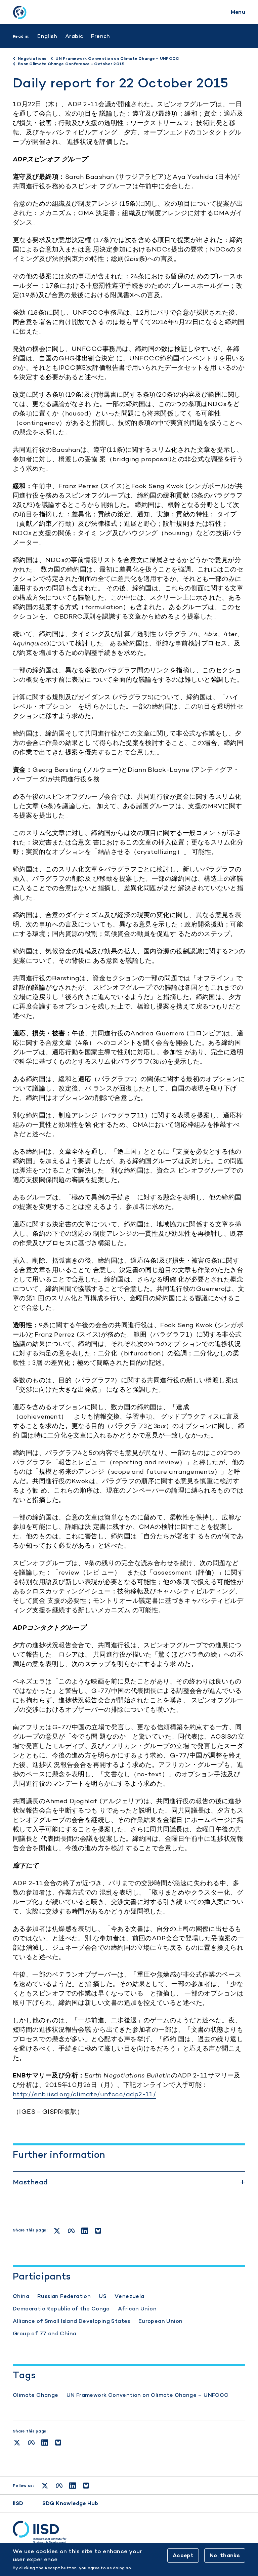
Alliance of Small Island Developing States (72, 2321)
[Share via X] (17, 2443)
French (100, 36)
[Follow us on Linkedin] (73, 2486)
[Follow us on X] (45, 2486)
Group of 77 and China (45, 2333)
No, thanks (225, 2555)
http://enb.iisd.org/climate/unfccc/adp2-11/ (84, 2094)
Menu (238, 12)
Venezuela (130, 2296)
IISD (18, 2503)
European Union (161, 2321)
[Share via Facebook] (31, 2443)
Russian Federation (64, 2296)
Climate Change (36, 2395)
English (47, 36)
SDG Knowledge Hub (70, 2503)
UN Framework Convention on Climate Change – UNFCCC (148, 2395)
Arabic (74, 36)
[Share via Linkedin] (45, 2443)
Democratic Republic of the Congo (61, 2309)
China (21, 2296)
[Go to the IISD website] (129, 2532)
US (103, 2296)
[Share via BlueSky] (58, 2443)
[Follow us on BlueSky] (86, 2486)
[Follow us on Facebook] (59, 2486)
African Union (137, 2309)
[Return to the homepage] (19, 12)
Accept (183, 2555)
